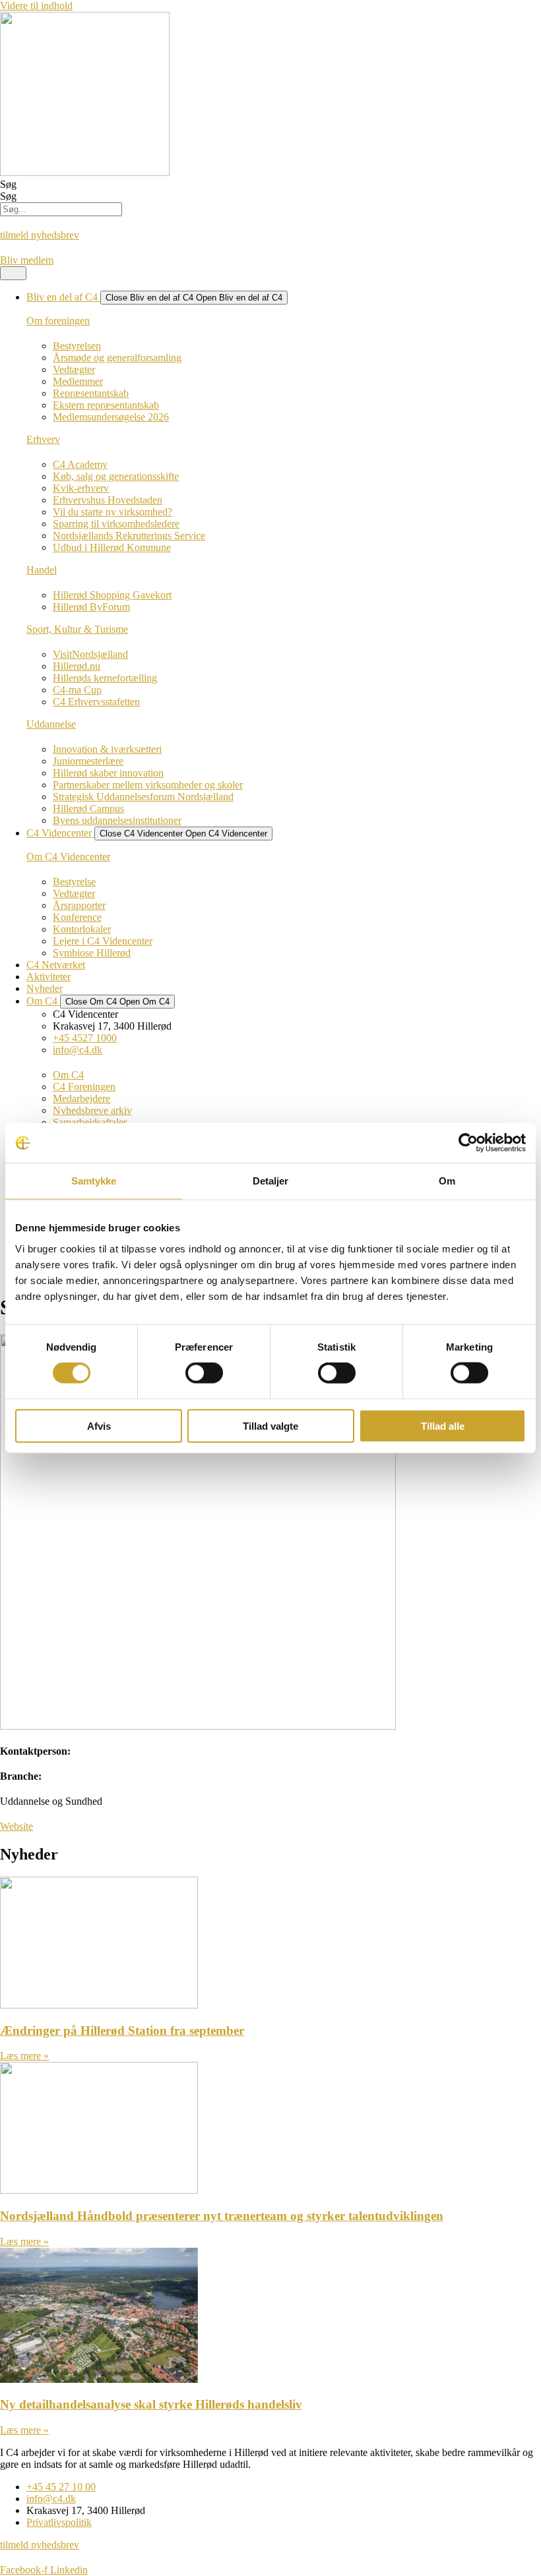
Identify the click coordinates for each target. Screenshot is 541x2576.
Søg (8, 184)
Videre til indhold (36, 6)
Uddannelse (51, 724)
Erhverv (43, 439)
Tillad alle (443, 1425)
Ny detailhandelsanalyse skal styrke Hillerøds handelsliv (151, 2404)
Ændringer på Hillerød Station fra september (122, 2031)
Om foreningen (58, 321)
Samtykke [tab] (94, 1181)
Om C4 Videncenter (68, 857)
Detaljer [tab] (271, 1181)
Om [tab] (447, 1181)
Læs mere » (24, 2056)
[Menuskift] (13, 273)
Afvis (99, 1425)
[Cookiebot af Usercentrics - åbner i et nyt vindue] (468, 1143)
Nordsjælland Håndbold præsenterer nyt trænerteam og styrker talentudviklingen (222, 2216)
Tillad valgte (270, 1425)
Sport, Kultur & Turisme (77, 629)
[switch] (204, 1373)
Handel (42, 570)
